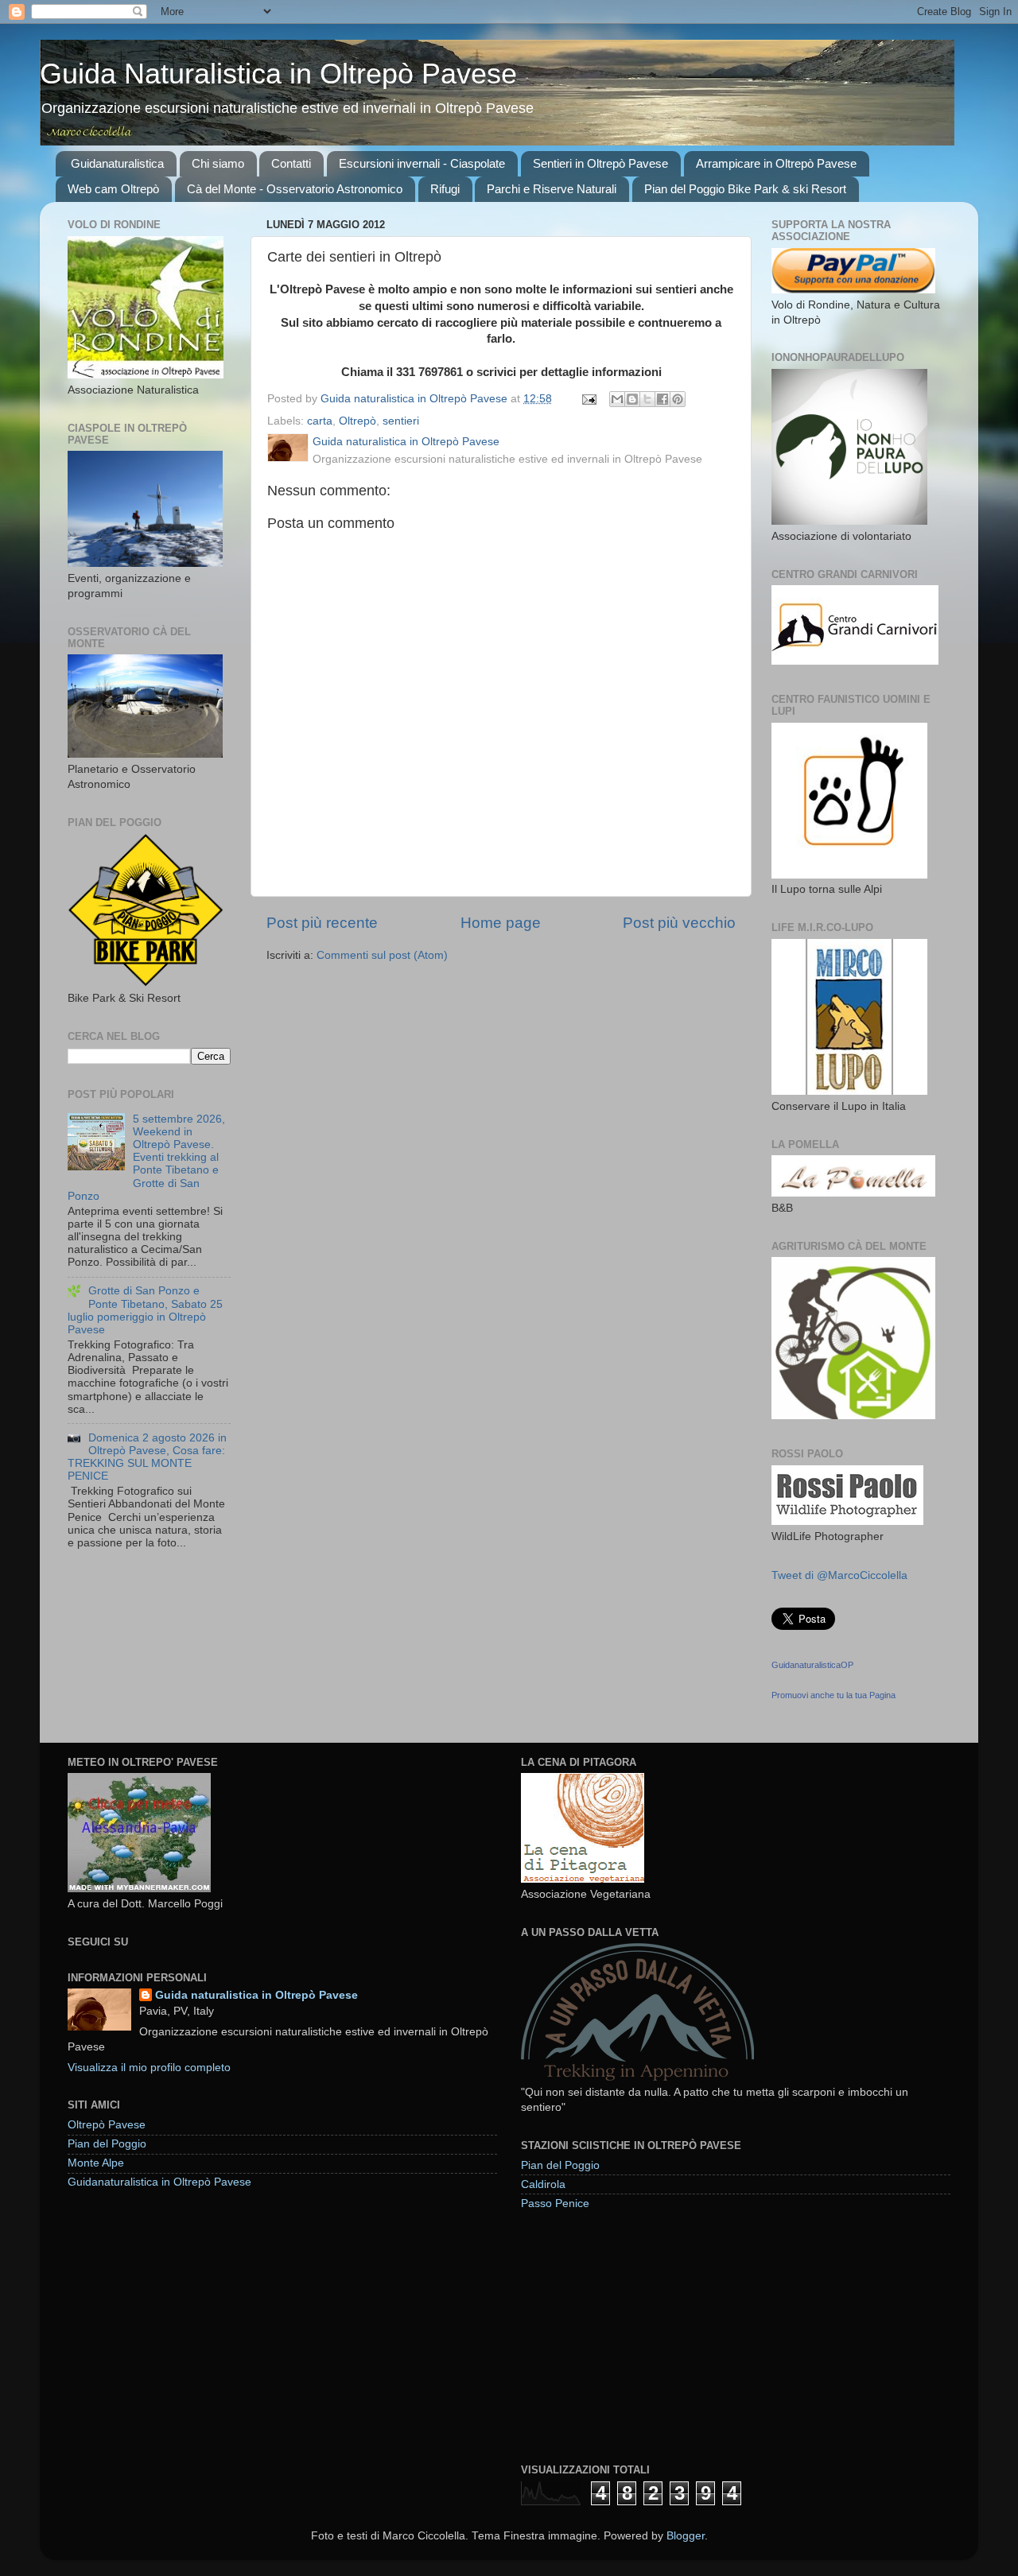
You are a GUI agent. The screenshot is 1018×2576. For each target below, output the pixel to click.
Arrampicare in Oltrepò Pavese (776, 163)
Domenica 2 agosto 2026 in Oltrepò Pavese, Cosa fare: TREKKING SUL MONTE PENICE (147, 1457)
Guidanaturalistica (117, 163)
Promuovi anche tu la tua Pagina (833, 1695)
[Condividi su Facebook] (662, 399)
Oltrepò (357, 421)
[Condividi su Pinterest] (678, 399)
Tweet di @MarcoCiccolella (839, 1575)
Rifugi (445, 189)
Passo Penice (555, 2204)
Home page (501, 923)
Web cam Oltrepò (113, 189)
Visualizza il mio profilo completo (149, 2068)
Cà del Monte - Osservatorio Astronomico (295, 189)
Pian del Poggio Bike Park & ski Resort (745, 189)
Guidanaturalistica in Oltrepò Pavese (159, 2182)
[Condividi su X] (647, 399)
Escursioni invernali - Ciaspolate (422, 163)
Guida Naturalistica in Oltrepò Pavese (278, 74)
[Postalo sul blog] (632, 399)
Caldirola (543, 2184)
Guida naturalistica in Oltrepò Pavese (256, 1995)
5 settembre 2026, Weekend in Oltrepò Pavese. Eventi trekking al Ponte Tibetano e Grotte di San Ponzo (146, 1158)
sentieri (401, 421)
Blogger (686, 2536)
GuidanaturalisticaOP (812, 1665)
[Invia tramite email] (617, 399)
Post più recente (322, 923)
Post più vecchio (679, 923)
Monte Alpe (96, 2163)
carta (320, 421)
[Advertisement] (640, 2336)
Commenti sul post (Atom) (382, 955)
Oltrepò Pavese (107, 2125)
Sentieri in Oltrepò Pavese (600, 163)
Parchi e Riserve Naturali (552, 189)
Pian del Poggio (107, 2144)
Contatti (291, 163)
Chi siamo (218, 163)
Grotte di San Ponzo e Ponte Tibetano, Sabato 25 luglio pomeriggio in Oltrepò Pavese (145, 1310)
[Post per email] (588, 399)
